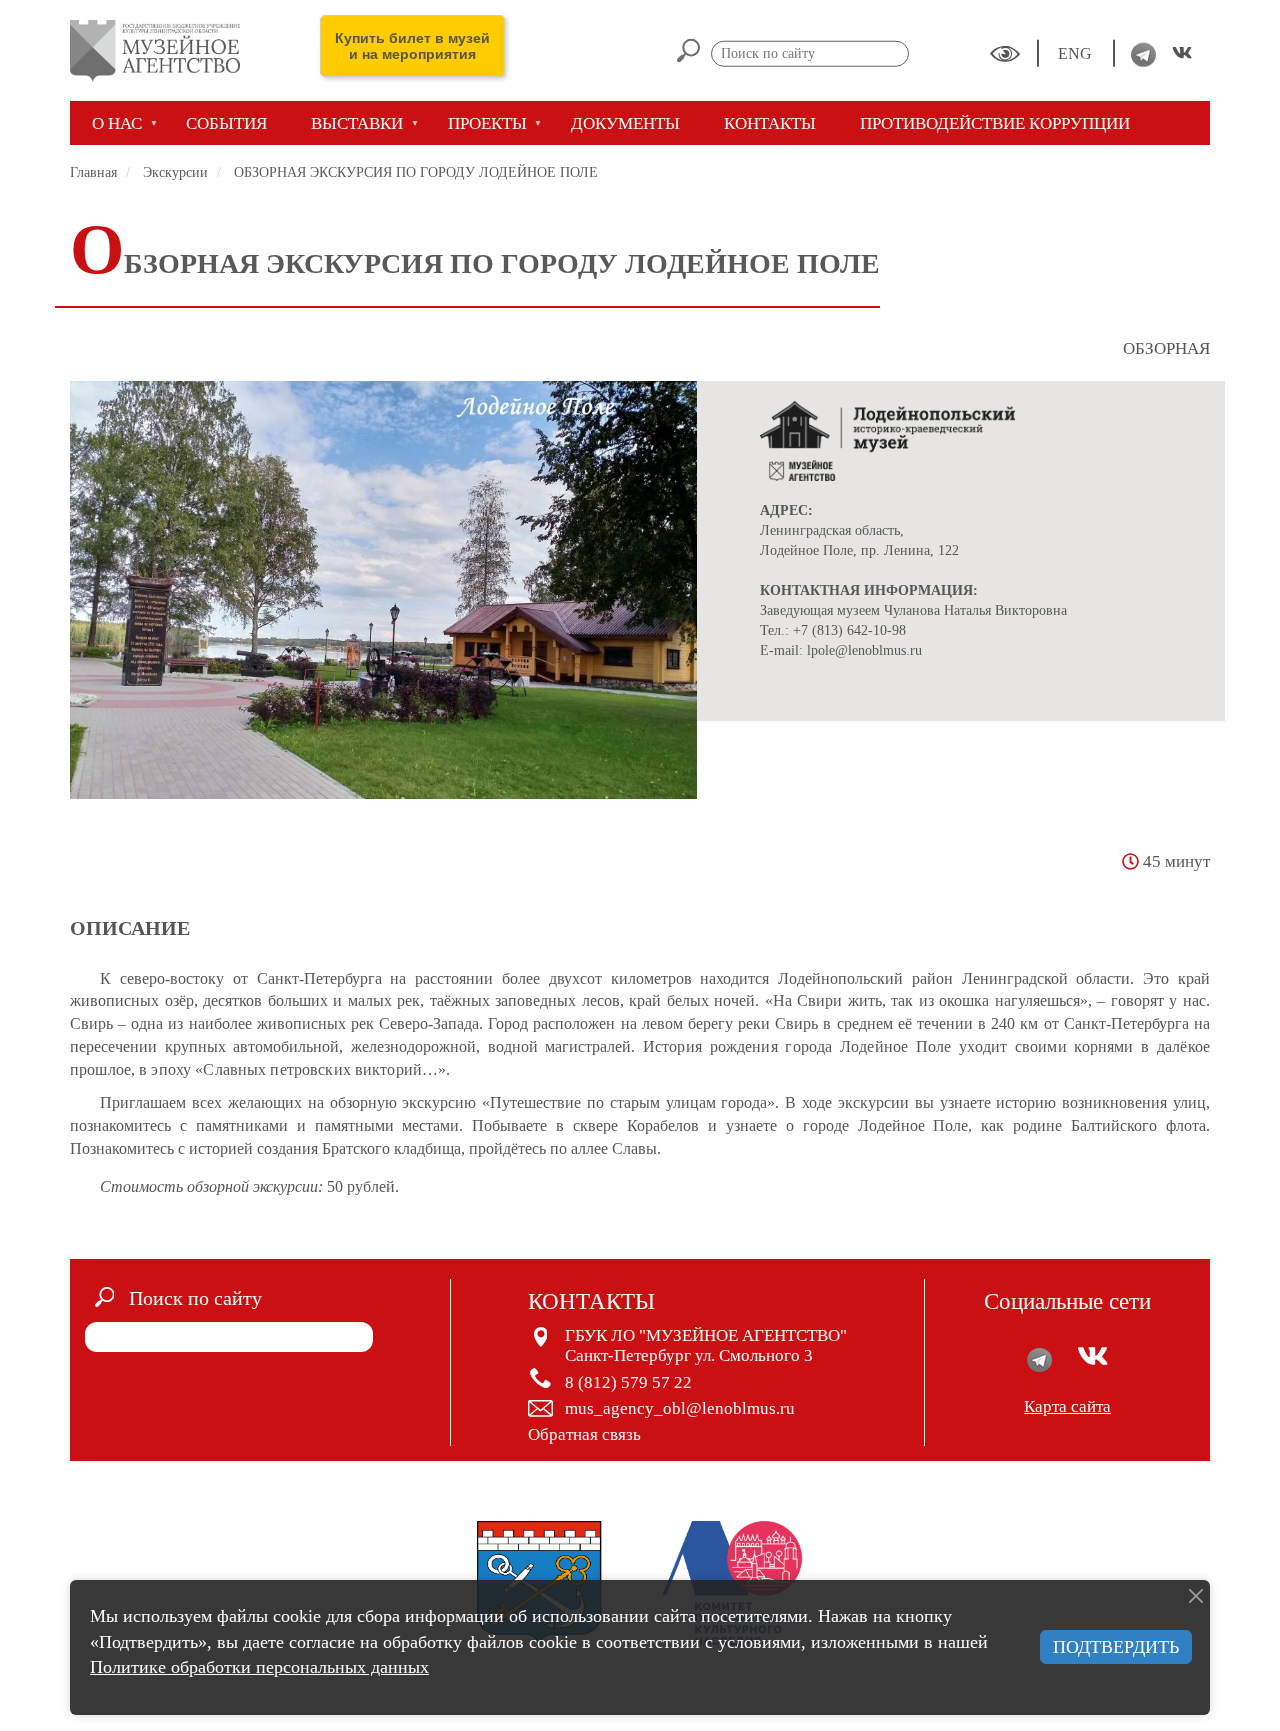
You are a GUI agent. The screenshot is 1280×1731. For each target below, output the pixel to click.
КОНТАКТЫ (770, 123)
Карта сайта (1067, 1406)
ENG (1077, 53)
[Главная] (162, 50)
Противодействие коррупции (995, 123)
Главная (93, 172)
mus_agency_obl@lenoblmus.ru (680, 1408)
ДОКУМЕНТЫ (625, 123)
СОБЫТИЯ (226, 123)
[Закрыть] (1196, 1596)
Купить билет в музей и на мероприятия (412, 46)
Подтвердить (1116, 1647)
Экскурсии (175, 172)
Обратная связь (584, 1434)
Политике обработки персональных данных (259, 1667)
